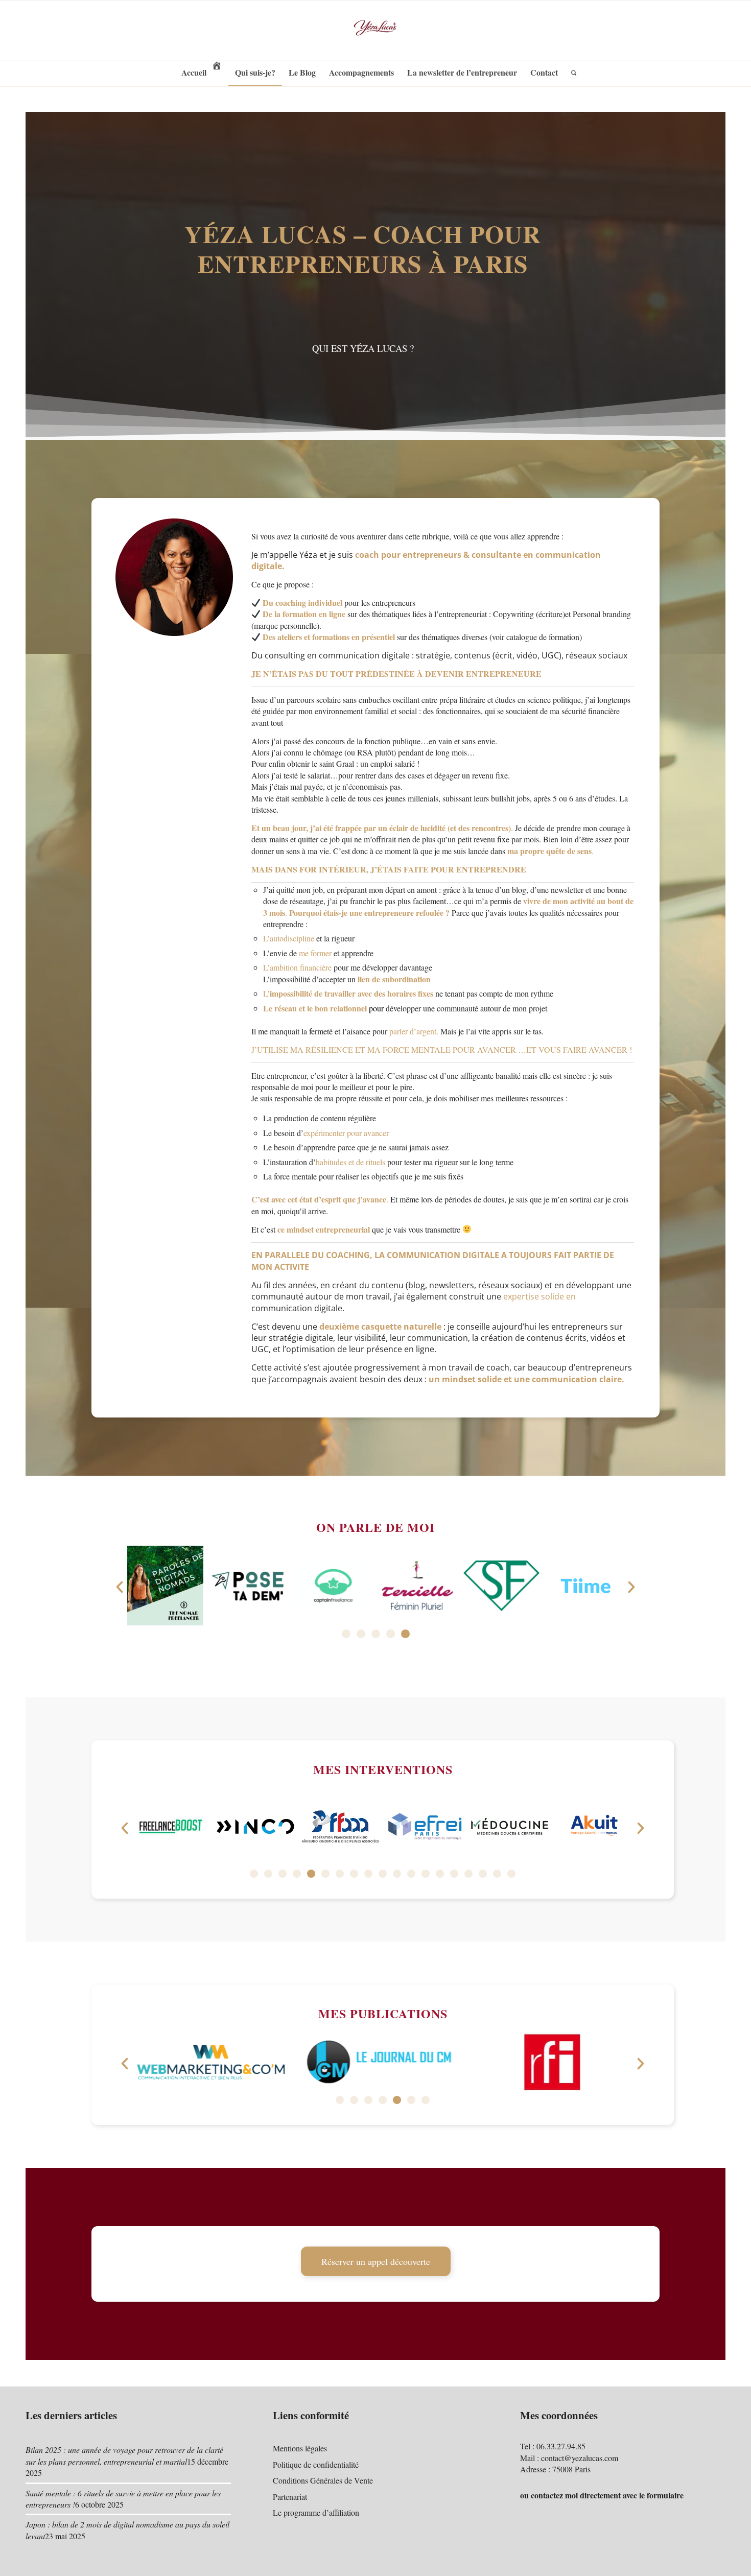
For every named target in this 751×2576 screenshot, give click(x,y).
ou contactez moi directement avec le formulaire (602, 2495)
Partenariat (290, 2497)
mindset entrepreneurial (328, 1229)
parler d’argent (413, 1031)
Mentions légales (300, 2448)
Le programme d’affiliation (316, 2512)
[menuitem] (202, 73)
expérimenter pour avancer (346, 1133)
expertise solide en (539, 1296)
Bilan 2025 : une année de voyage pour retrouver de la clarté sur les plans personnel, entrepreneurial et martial (124, 2455)
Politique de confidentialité (316, 2464)
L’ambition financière (297, 967)
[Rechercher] (571, 73)
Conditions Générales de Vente (323, 2480)
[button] (120, 1587)
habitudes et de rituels (350, 1162)
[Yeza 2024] (375, 30)
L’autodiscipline (289, 938)
